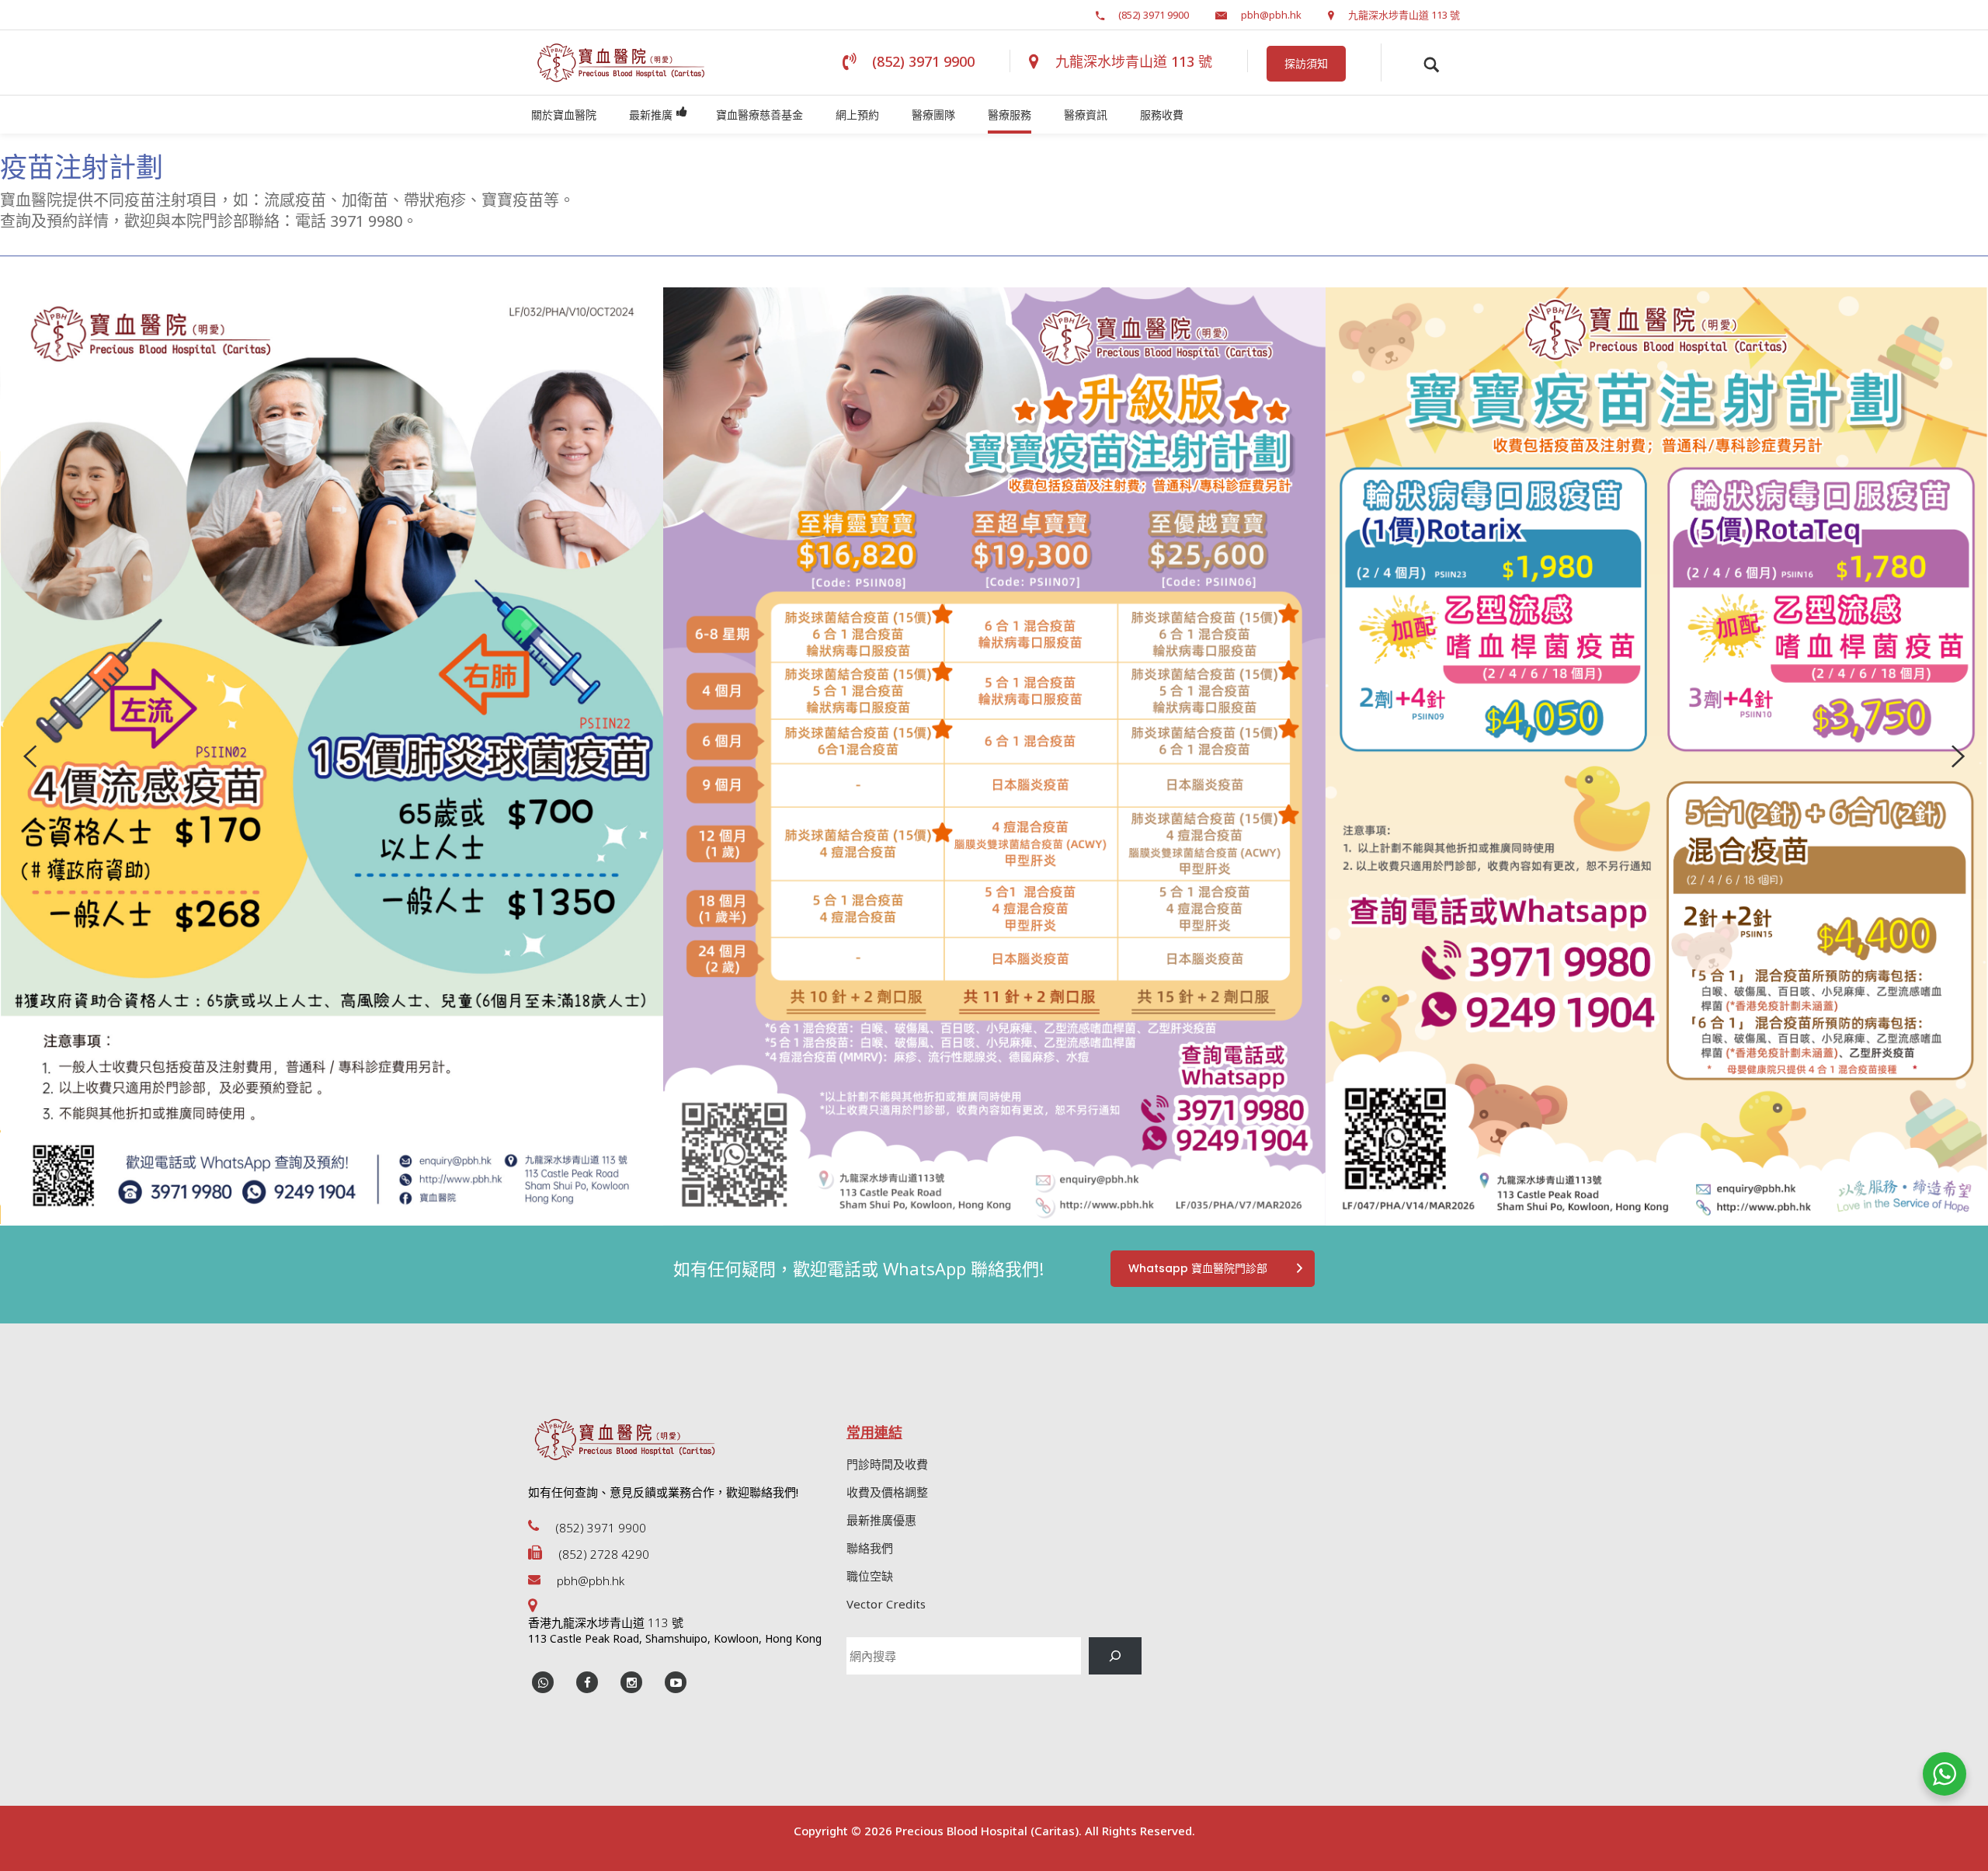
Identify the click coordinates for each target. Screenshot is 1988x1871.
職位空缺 (870, 1576)
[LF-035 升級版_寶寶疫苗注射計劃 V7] (994, 756)
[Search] (1115, 1656)
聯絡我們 (870, 1548)
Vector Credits (886, 1604)
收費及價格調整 (887, 1492)
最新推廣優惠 (881, 1520)
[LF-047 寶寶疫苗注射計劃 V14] (1657, 756)
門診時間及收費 (887, 1464)
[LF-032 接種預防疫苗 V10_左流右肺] (332, 756)
